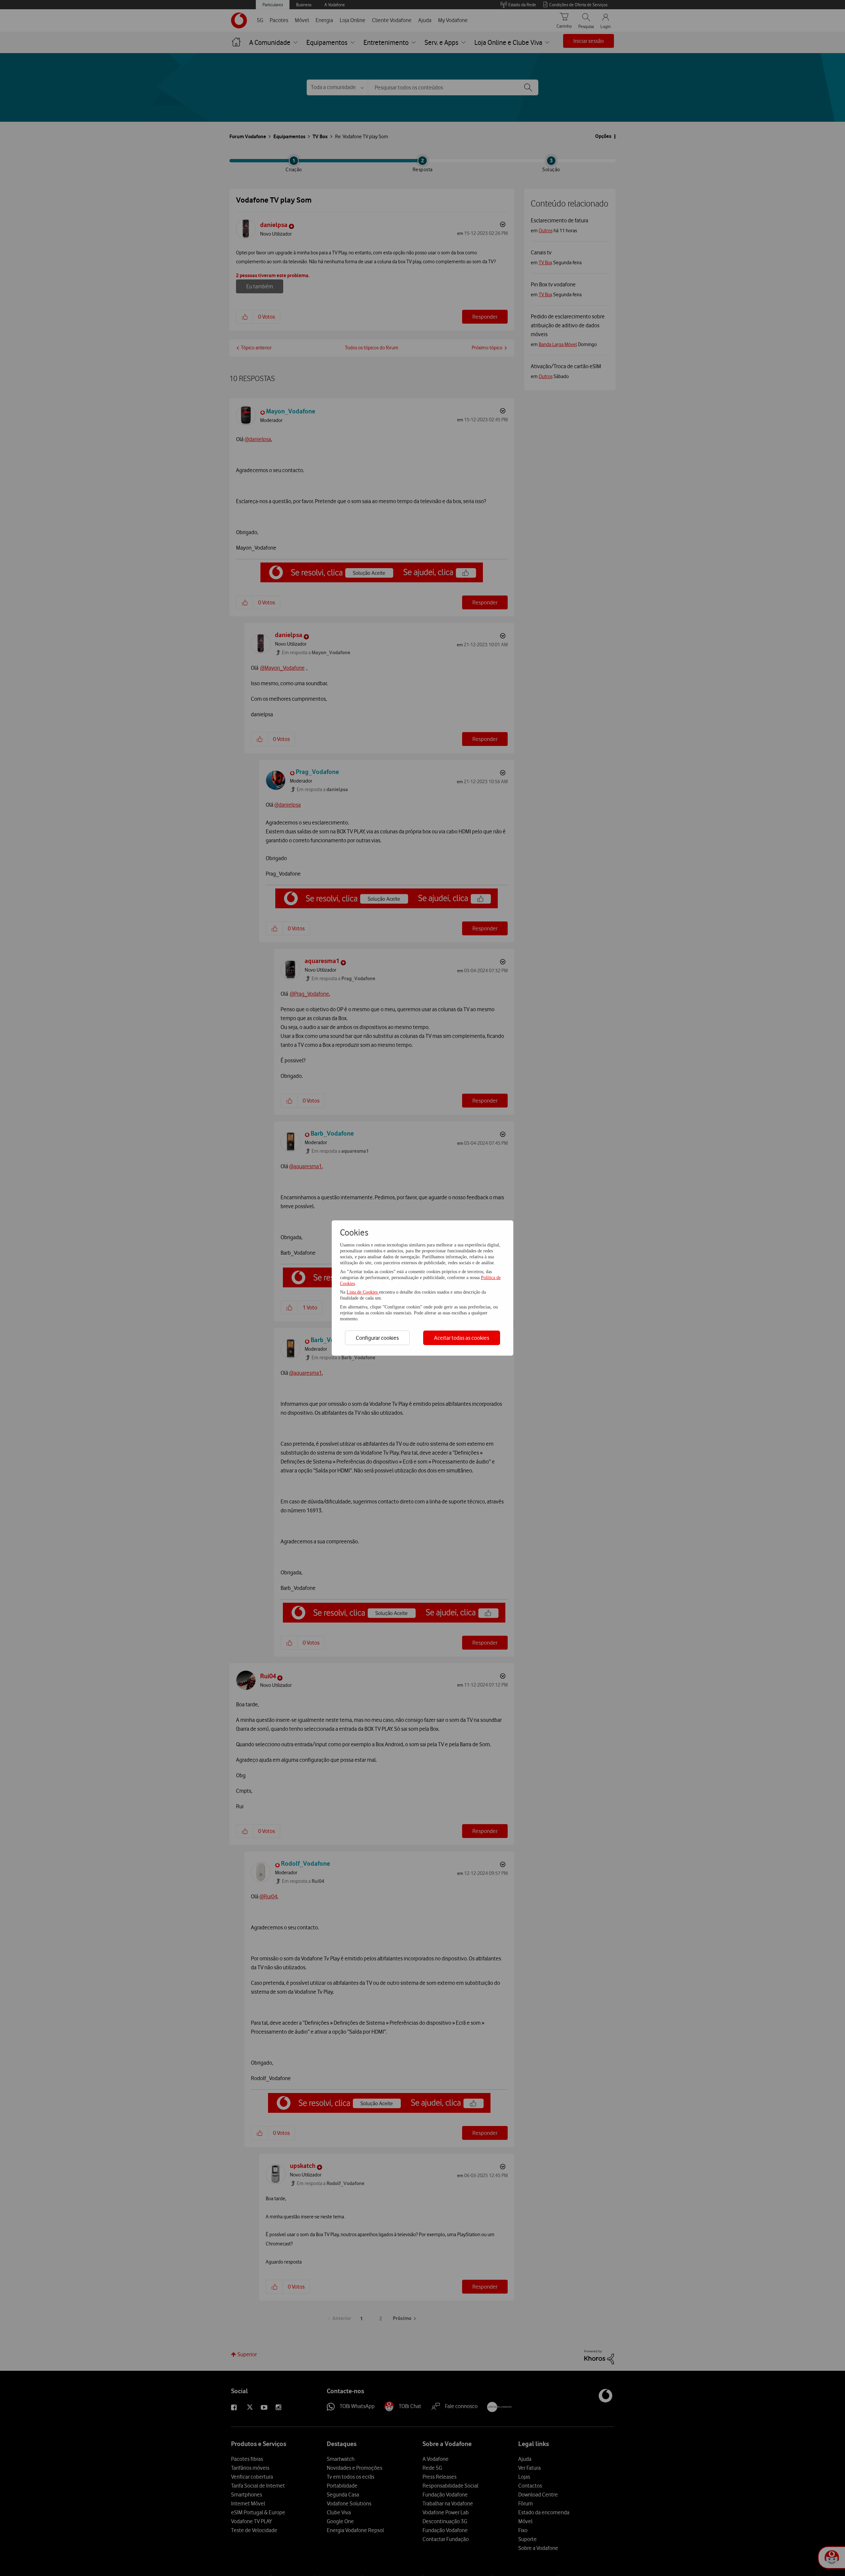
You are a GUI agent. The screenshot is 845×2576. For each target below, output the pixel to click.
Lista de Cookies (363, 1292)
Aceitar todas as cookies (462, 1338)
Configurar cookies (377, 1338)
